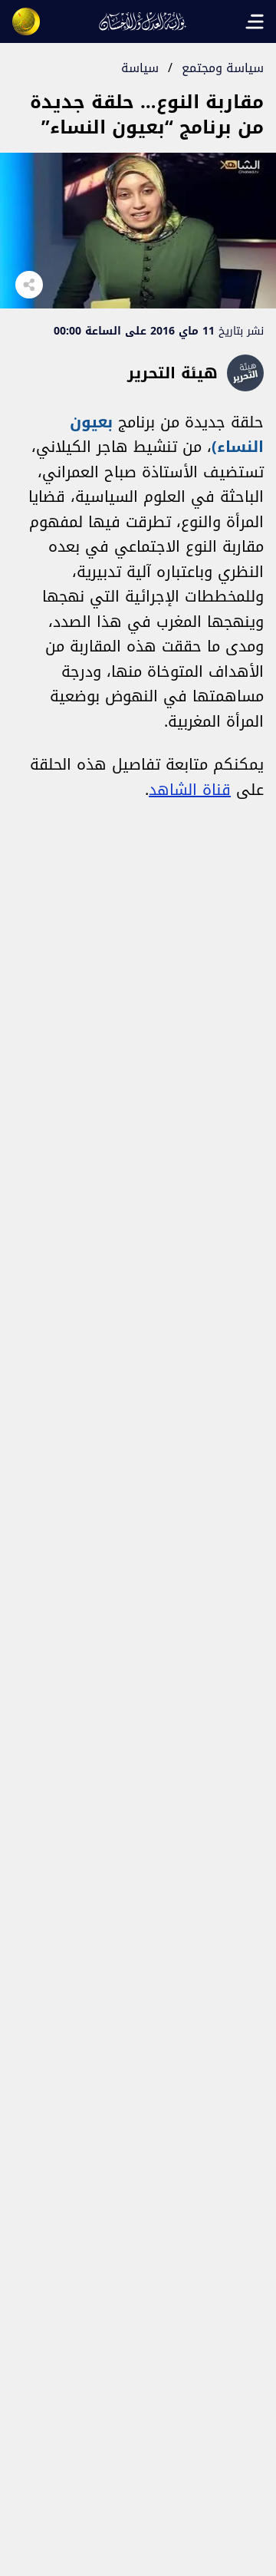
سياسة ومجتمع (223, 68)
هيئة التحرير (172, 373)
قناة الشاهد (190, 790)
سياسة (140, 68)
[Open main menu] (255, 21)
